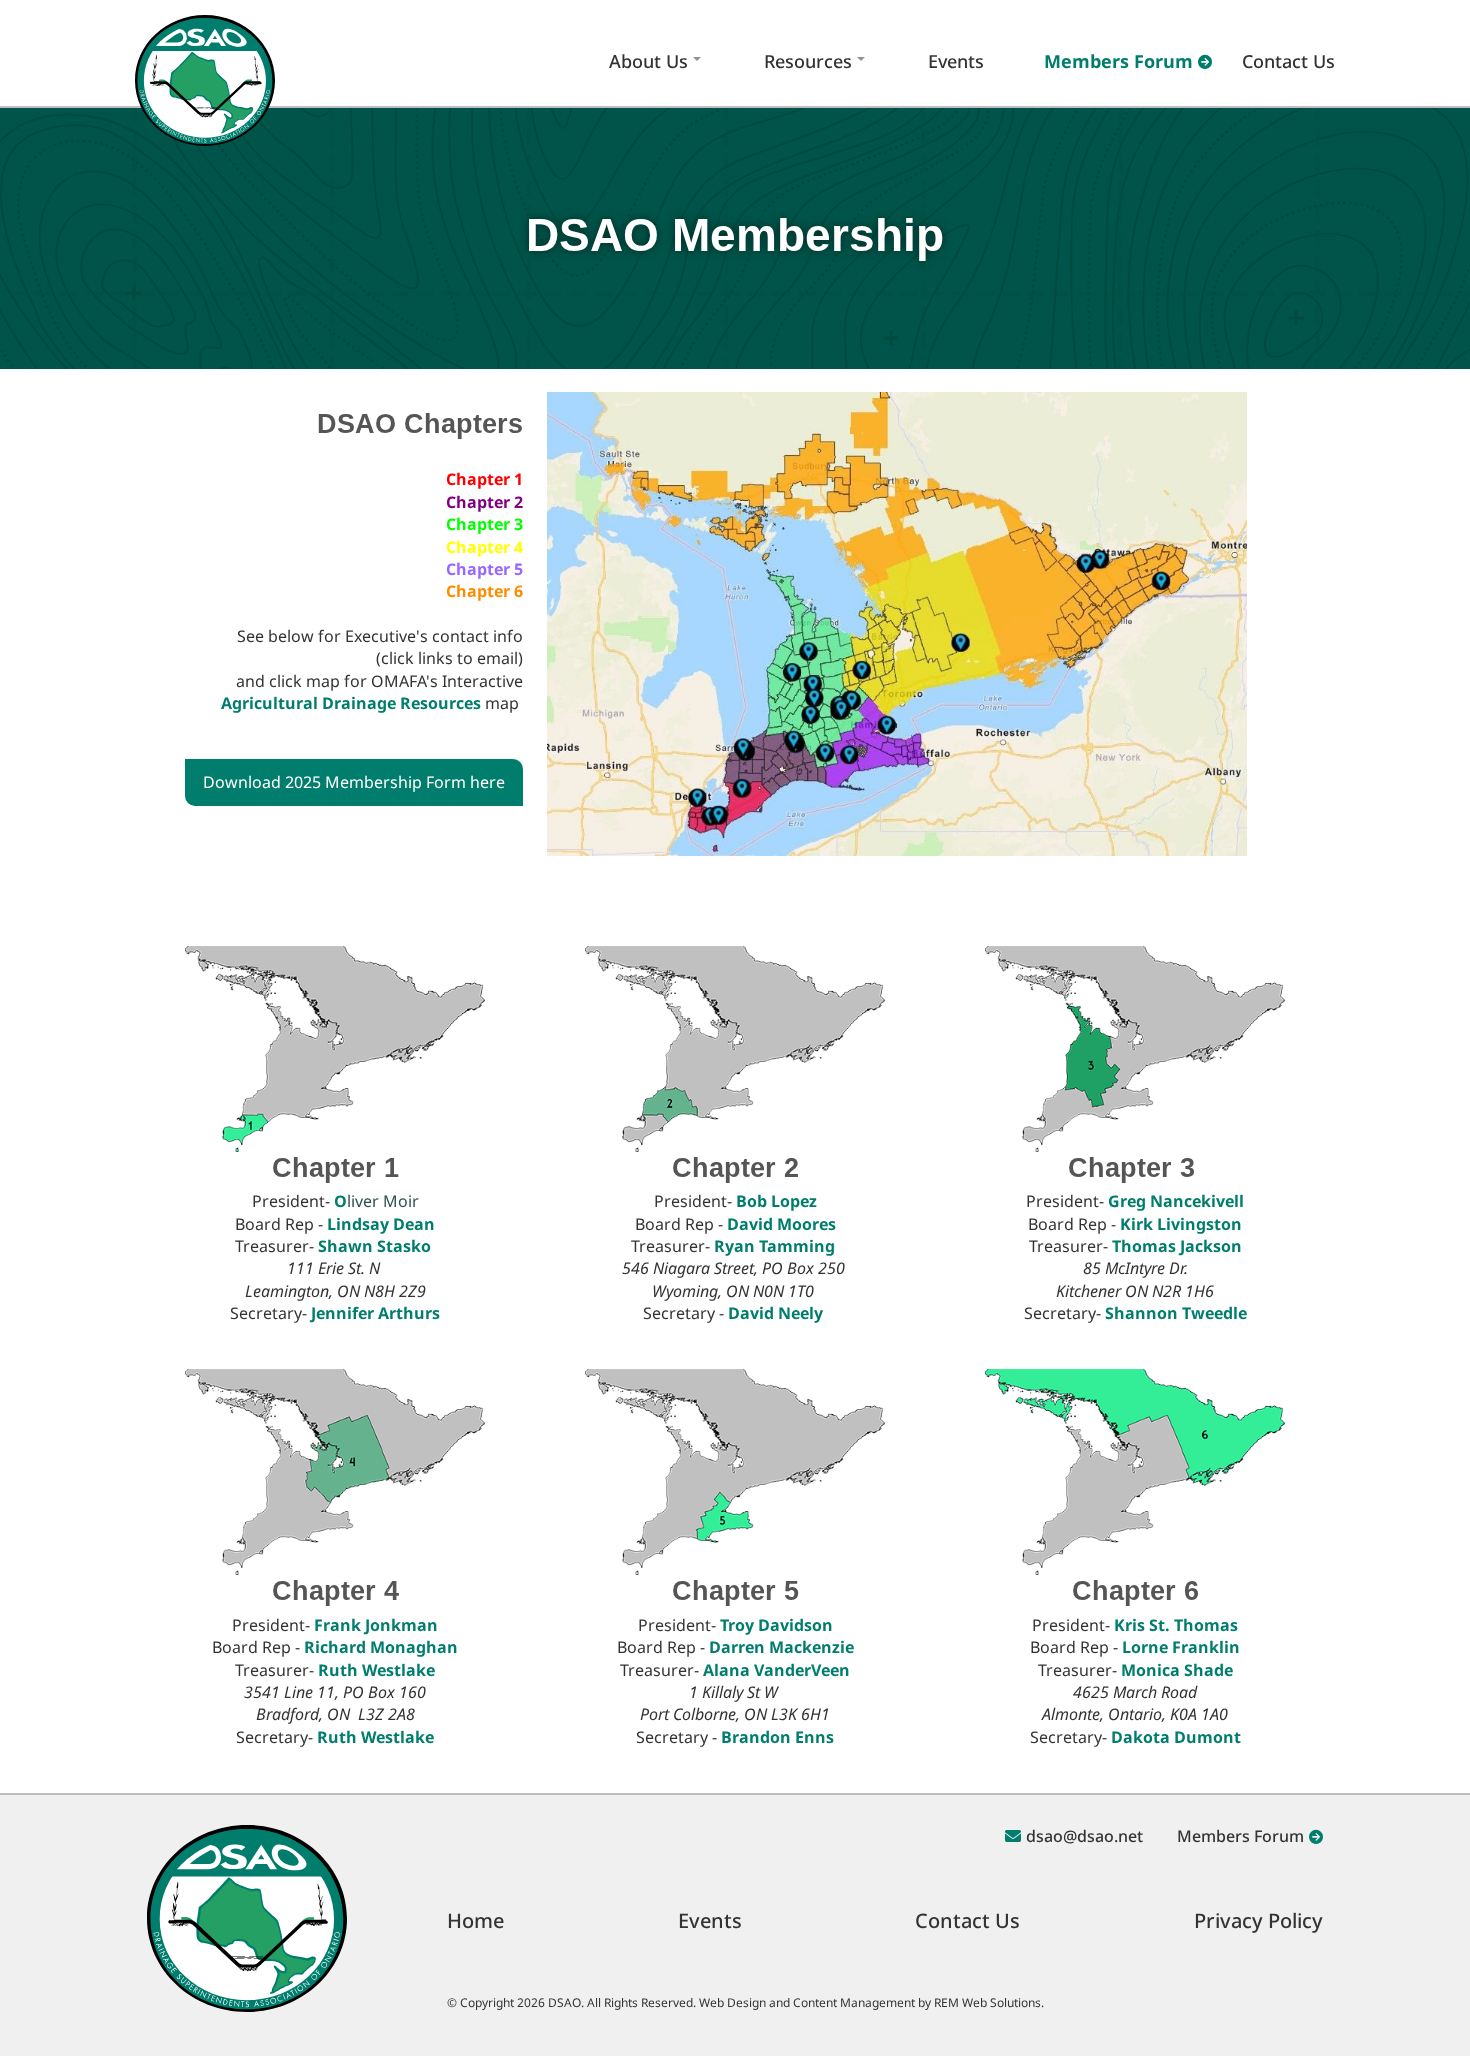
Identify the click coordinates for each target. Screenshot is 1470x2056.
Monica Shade (1177, 1670)
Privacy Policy (1258, 1920)
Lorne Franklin (1181, 1647)
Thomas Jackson (1177, 1246)
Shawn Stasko (374, 1246)
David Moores (781, 1224)
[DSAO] (247, 1917)
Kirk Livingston (1181, 1224)
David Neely (777, 1313)
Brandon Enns (777, 1737)
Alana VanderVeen (776, 1670)
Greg (1176, 1201)
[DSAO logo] (205, 60)
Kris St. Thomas (1176, 1625)
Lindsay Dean (381, 1224)
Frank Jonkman (376, 1625)
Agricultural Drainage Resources (351, 703)
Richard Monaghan (381, 1647)
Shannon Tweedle (1176, 1313)
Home (475, 1920)
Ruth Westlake (376, 1670)
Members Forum (1118, 61)
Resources (808, 61)
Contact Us (1288, 61)
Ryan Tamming (774, 1246)
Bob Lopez (776, 1201)
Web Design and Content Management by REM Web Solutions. (871, 2002)
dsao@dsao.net (1084, 1836)
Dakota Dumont (1176, 1737)
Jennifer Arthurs (375, 1313)
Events (956, 61)
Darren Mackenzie (781, 1647)
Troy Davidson (776, 1625)
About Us (648, 61)
